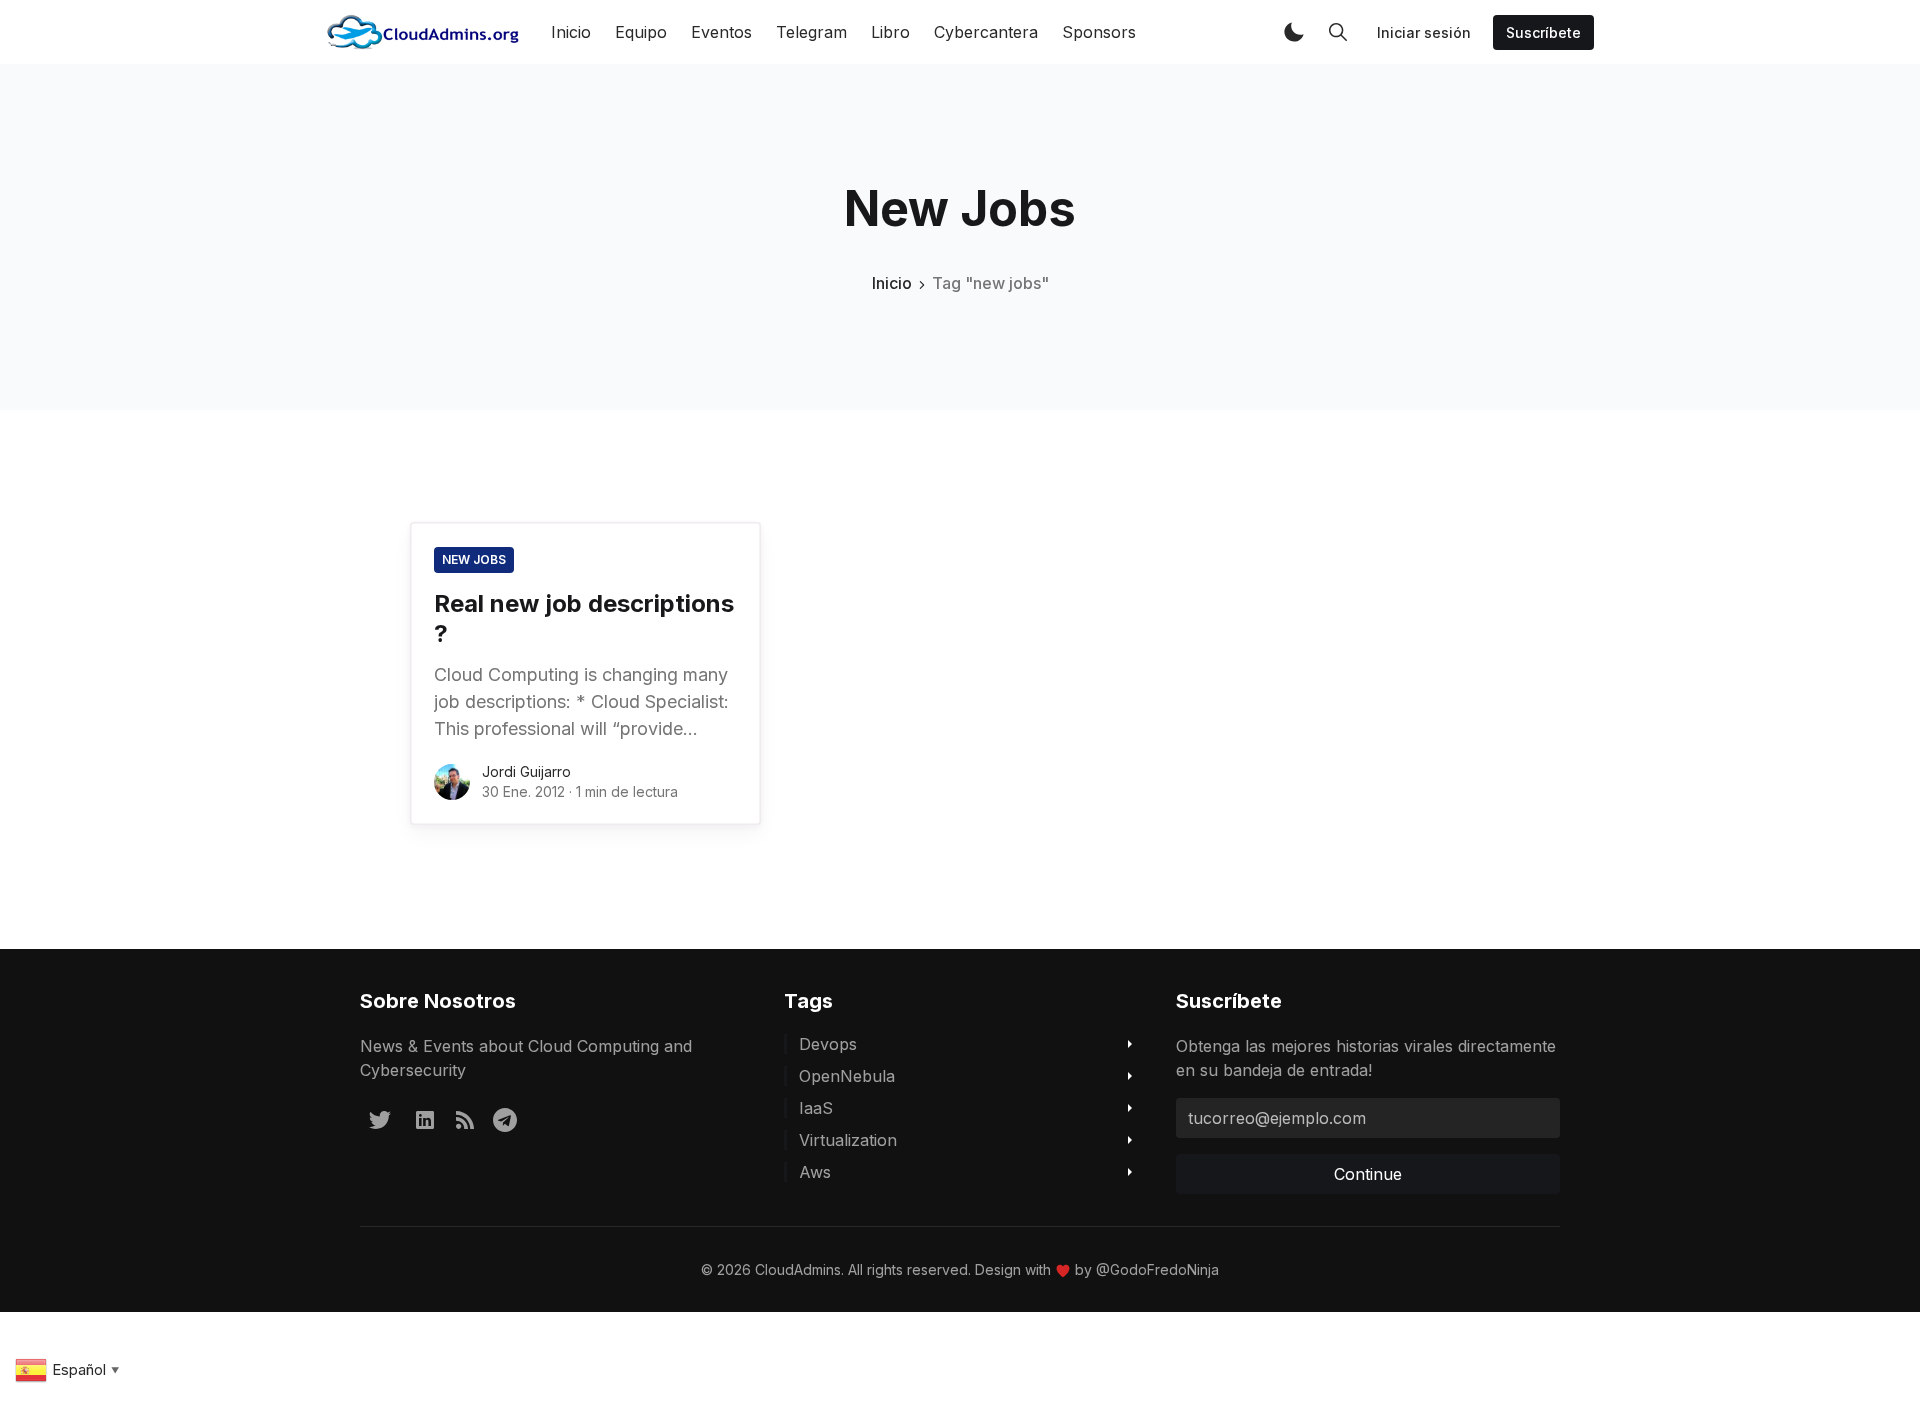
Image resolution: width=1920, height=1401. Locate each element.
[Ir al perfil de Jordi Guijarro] (452, 782)
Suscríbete (1543, 32)
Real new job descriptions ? (584, 618)
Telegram (811, 32)
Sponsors (1099, 32)
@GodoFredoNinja (1157, 1269)
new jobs (474, 559)
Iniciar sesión (1424, 32)
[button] (1294, 32)
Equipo (641, 32)
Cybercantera (986, 32)
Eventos (721, 32)
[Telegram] (505, 1119)
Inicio (571, 32)
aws (815, 1172)
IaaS (816, 1108)
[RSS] (465, 1119)
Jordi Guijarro (526, 771)
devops (828, 1044)
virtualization (848, 1140)
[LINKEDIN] (425, 1119)
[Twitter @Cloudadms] (380, 1119)
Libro (890, 32)
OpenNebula (847, 1076)
